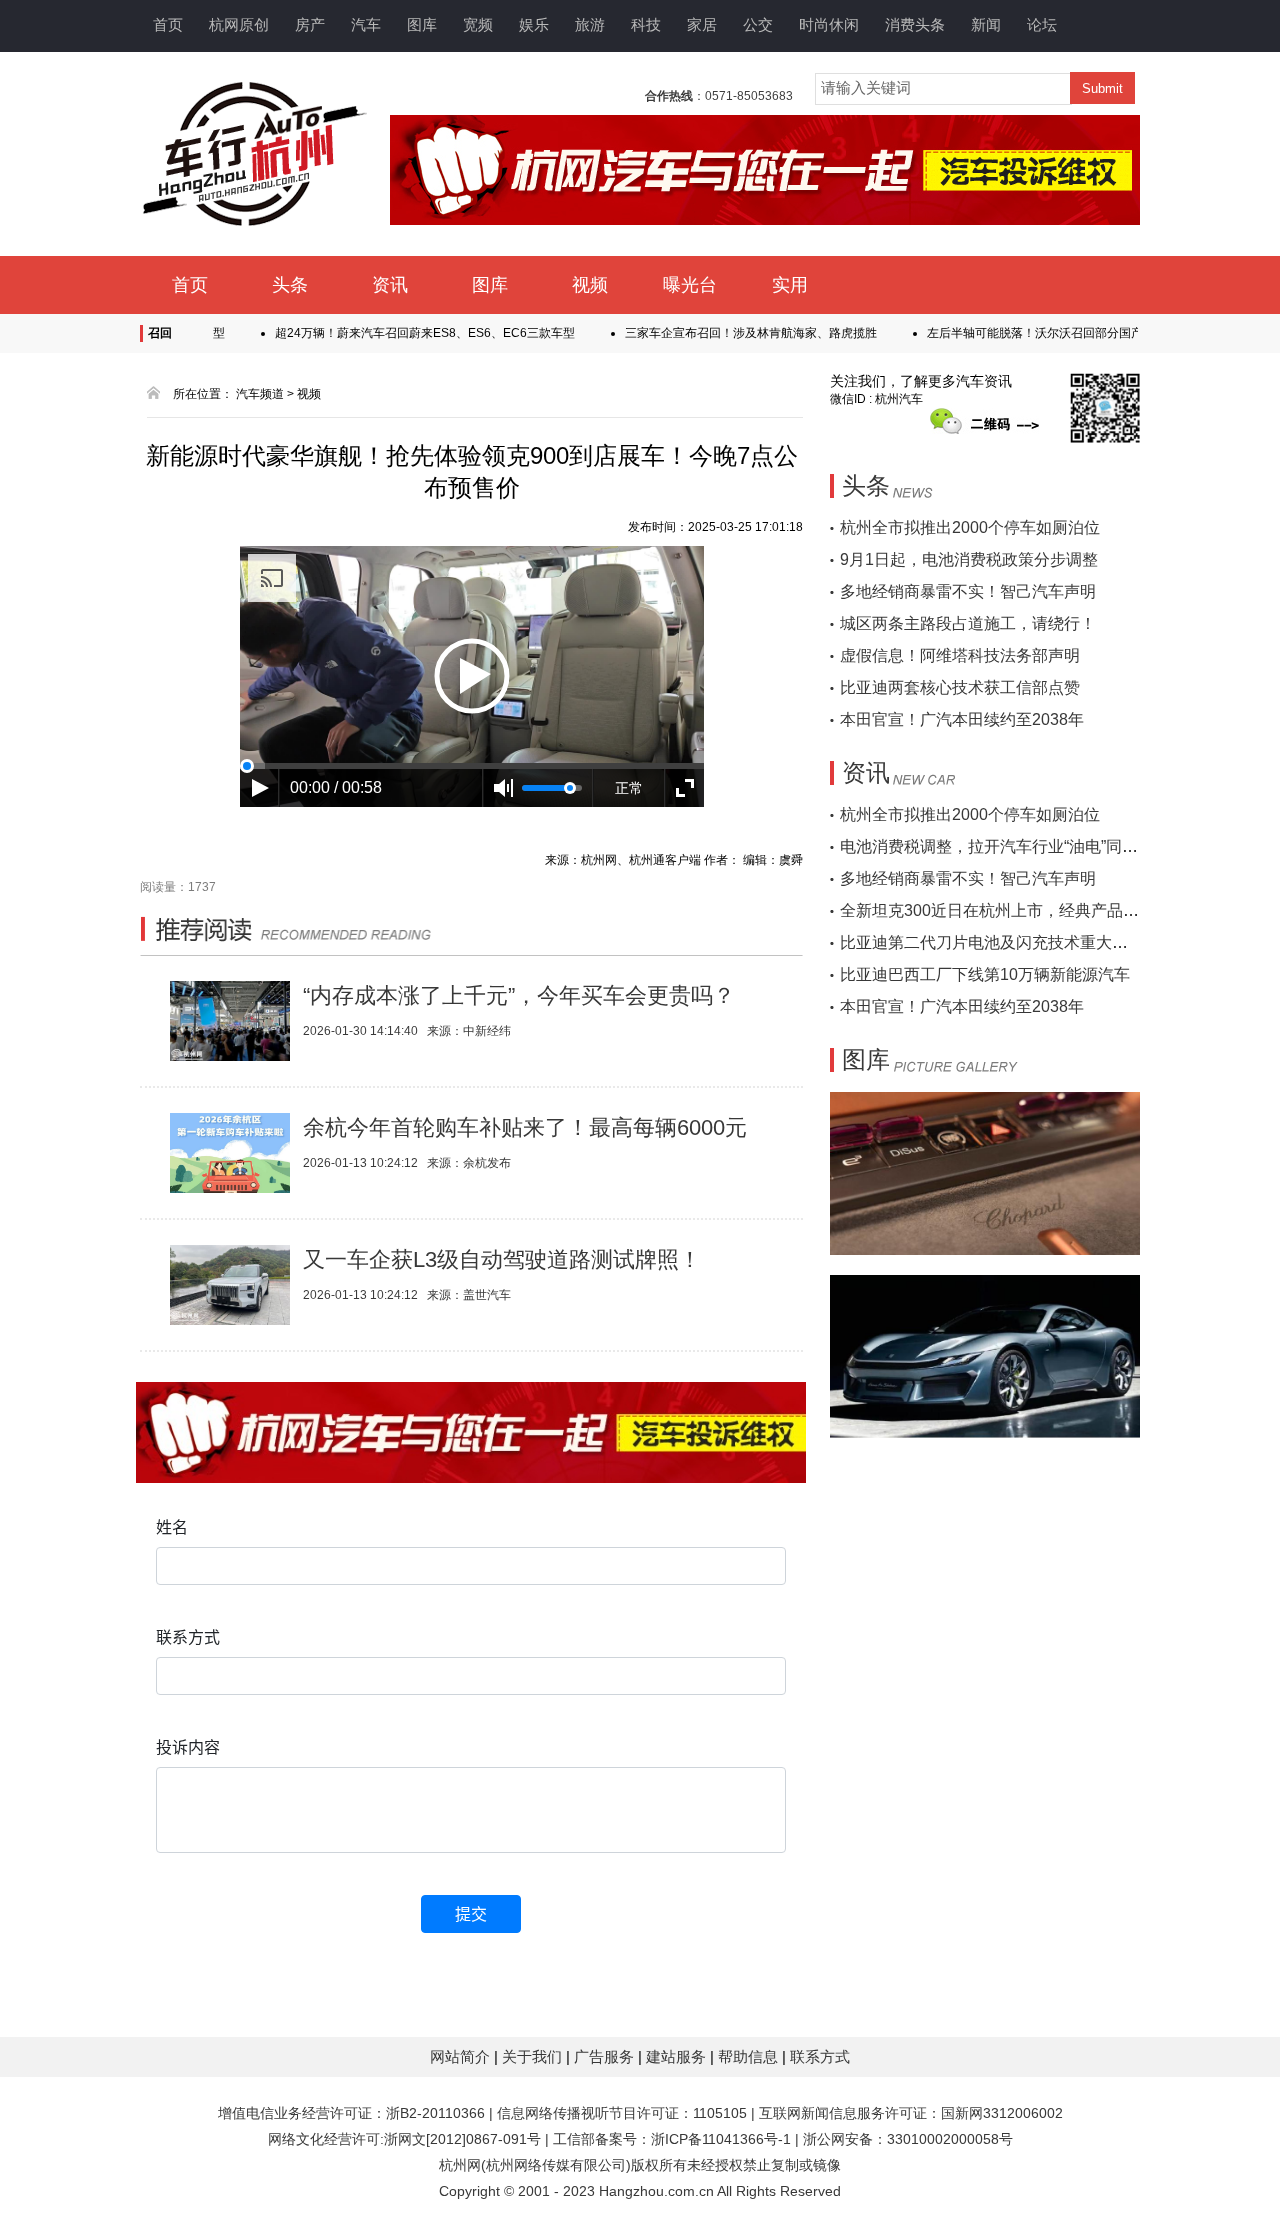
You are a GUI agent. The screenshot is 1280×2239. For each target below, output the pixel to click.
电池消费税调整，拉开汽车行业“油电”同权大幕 (1005, 846)
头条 (290, 285)
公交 (758, 24)
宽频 (478, 24)
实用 (790, 285)
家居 (702, 24)
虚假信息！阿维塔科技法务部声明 (960, 655)
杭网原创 (239, 24)
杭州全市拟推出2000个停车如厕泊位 (970, 527)
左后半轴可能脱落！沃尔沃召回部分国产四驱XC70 (1025, 333)
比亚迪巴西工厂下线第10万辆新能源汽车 (985, 974)
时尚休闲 (829, 24)
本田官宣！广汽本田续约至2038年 (962, 719)
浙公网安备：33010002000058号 (908, 2139)
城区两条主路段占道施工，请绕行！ (968, 623)
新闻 (986, 24)
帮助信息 (750, 2056)
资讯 (390, 285)
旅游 (590, 24)
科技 (646, 24)
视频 (590, 285)
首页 (168, 24)
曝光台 (690, 285)
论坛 (1042, 24)
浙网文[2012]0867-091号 (462, 2139)
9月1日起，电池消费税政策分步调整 (969, 559)
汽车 (366, 24)
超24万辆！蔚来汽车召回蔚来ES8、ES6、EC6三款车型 (388, 333)
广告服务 (606, 2056)
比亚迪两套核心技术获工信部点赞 (960, 687)
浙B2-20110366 (435, 2113)
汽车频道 (260, 394)
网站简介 (462, 2056)
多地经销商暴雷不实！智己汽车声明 (968, 591)
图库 (422, 24)
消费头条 (915, 24)
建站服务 (678, 2056)
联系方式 (820, 2056)
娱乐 (534, 24)
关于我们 (534, 2056)
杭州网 (460, 2165)
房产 (310, 24)
